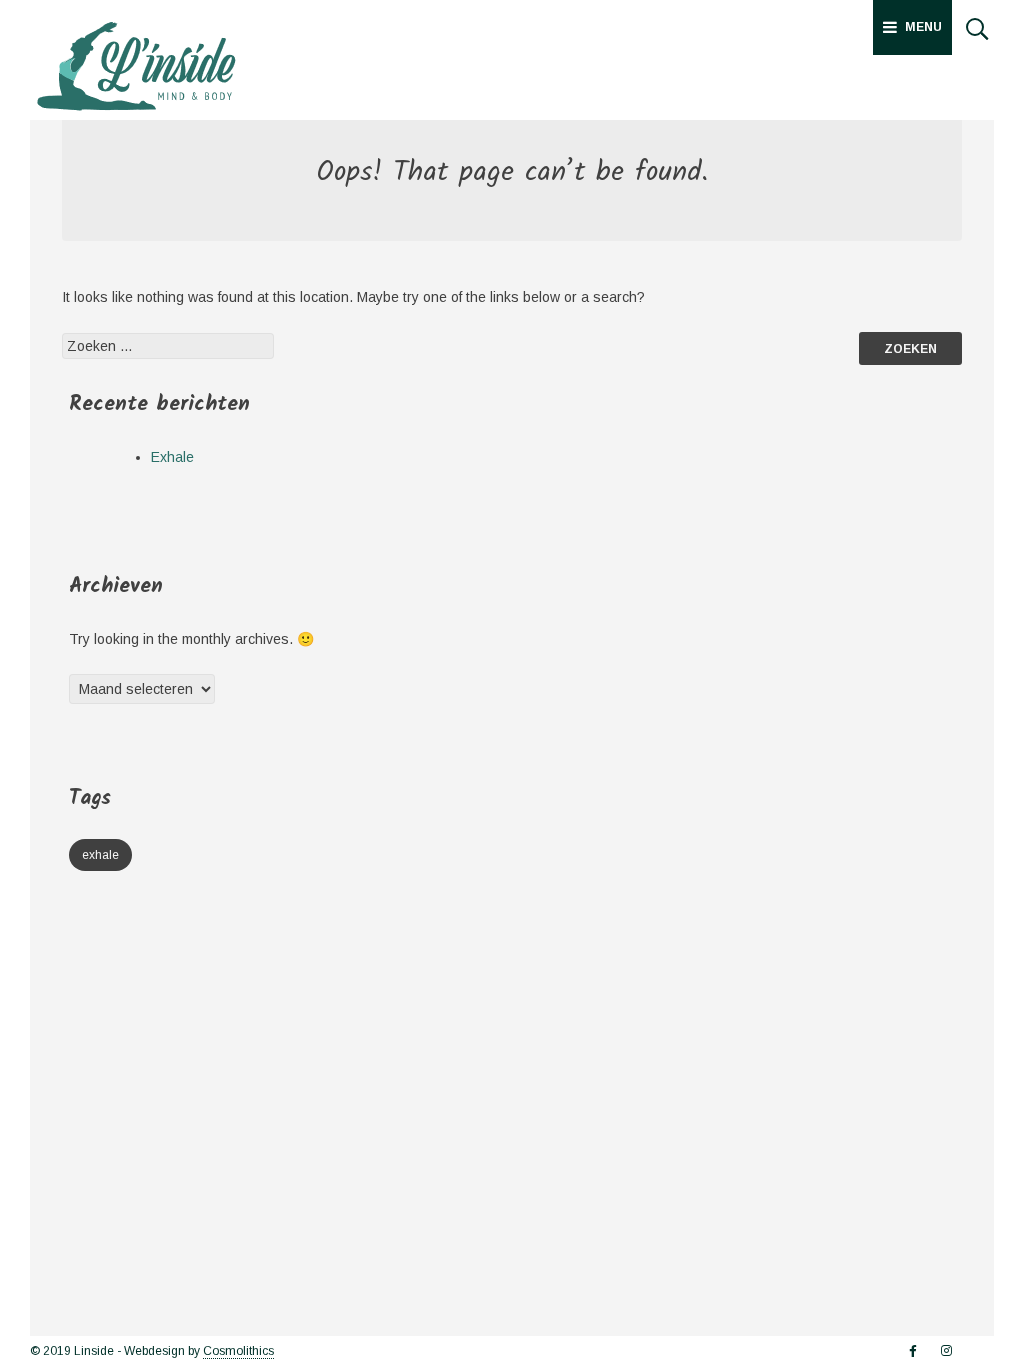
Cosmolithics (238, 1351)
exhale (100, 855)
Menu (923, 27)
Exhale (172, 457)
